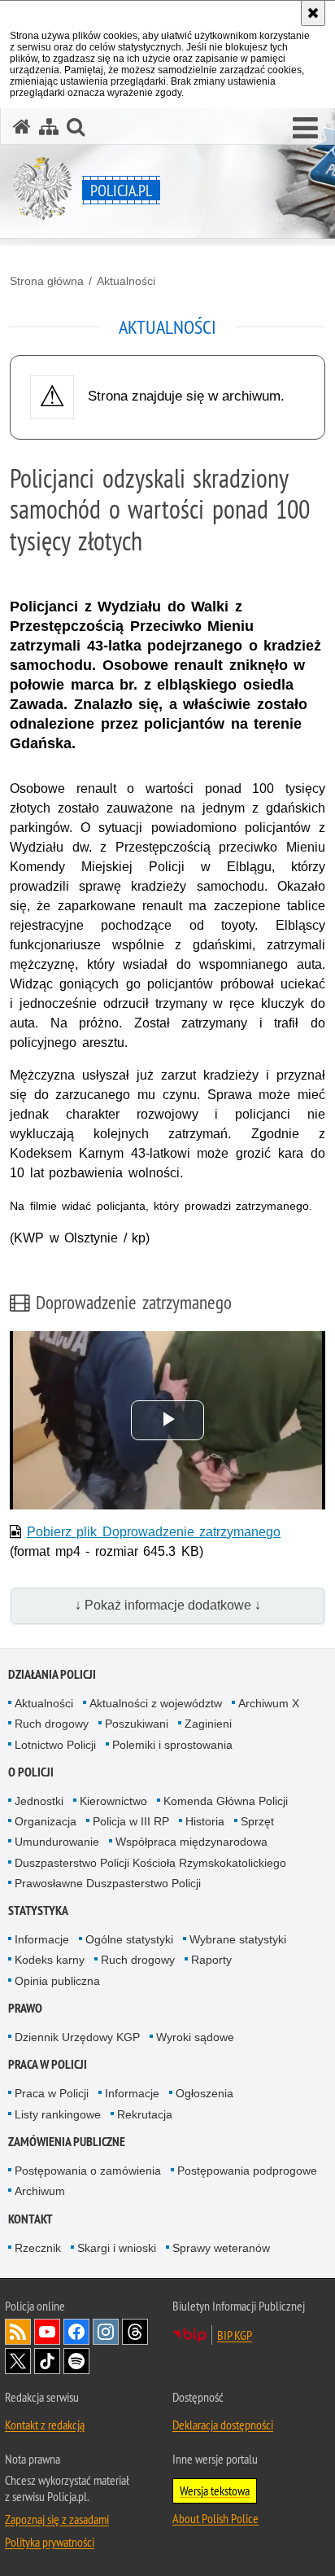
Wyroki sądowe (195, 2037)
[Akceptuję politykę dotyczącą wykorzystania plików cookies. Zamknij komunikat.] (313, 13)
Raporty (211, 1960)
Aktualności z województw (156, 1703)
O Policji (31, 1772)
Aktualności (126, 281)
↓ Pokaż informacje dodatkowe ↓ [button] (168, 1605)
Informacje (42, 1939)
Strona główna (47, 281)
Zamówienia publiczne (67, 2142)
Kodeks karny (50, 1960)
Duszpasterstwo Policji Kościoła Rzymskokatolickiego (150, 1863)
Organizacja (46, 1821)
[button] (305, 129)
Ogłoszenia (204, 2093)
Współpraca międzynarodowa (191, 1842)
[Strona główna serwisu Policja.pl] (22, 127)
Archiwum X (269, 1703)
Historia (205, 1821)
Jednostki (39, 1801)
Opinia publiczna (57, 1981)
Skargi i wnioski (117, 2248)
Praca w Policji (48, 2064)
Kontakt (30, 2219)
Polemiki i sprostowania (172, 1745)
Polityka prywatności (50, 2542)
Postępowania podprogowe (247, 2171)
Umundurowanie (57, 1842)
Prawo (25, 2008)
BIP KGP (235, 2335)
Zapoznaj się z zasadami (57, 2519)
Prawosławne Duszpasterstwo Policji (108, 1883)
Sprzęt (257, 1821)
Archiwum (40, 2191)
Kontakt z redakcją (45, 2425)
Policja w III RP (131, 1821)
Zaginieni (208, 1724)
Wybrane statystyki (238, 1939)
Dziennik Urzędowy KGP (77, 2037)
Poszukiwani (137, 1724)
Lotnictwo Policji (55, 1745)
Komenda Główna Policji (226, 1801)
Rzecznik (38, 2248)
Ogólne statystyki (129, 1939)
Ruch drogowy (52, 1724)
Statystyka (38, 1910)
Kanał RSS (18, 2332)
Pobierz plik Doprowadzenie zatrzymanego (154, 1532)
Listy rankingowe (58, 2114)
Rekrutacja (145, 2114)
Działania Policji (52, 1674)
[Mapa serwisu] (49, 127)
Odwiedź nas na (47, 2332)
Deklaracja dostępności (223, 2425)
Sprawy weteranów (221, 2248)
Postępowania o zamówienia (88, 2171)
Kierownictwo (113, 1801)
